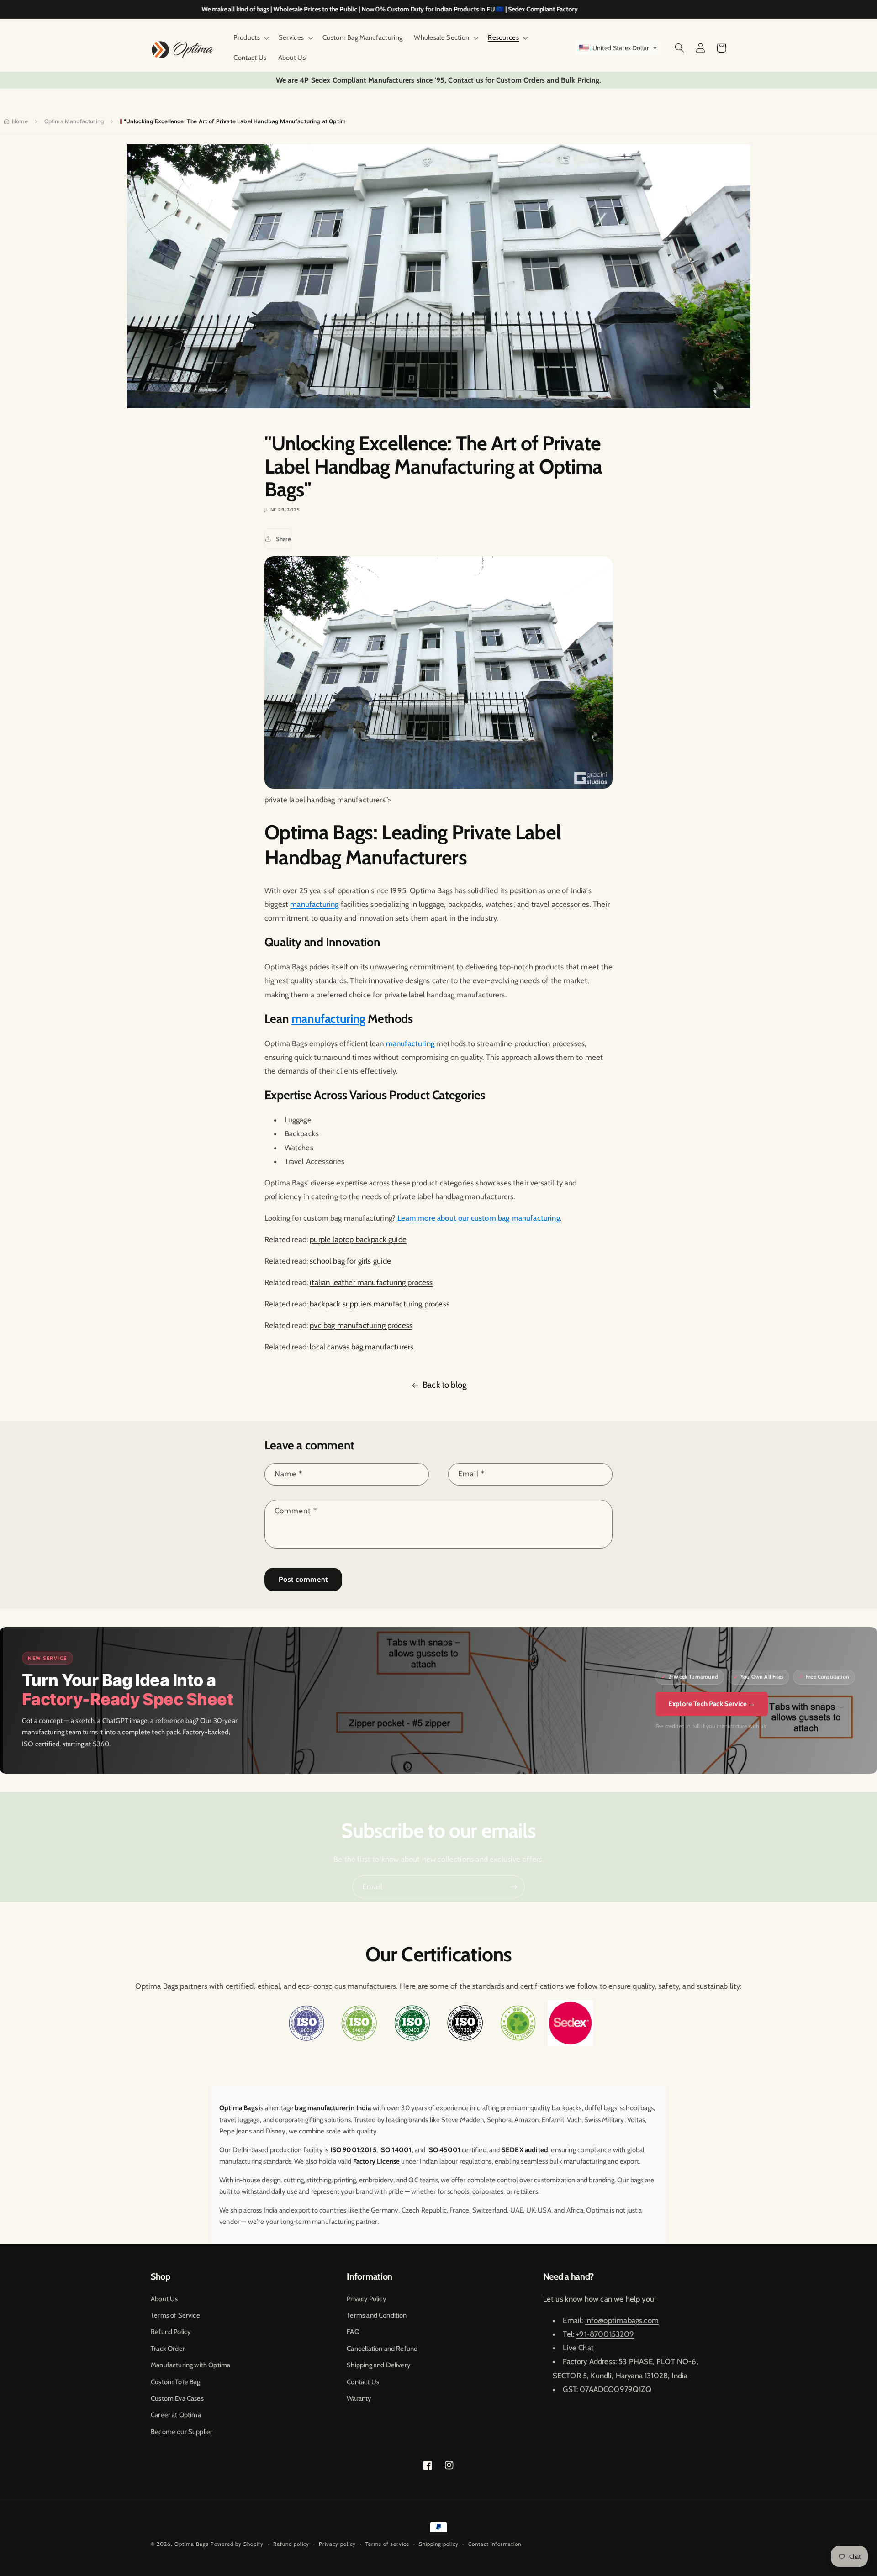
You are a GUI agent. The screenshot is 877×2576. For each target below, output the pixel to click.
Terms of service (387, 2544)
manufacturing (314, 904)
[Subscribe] (514, 1887)
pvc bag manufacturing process (361, 1325)
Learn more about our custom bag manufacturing (479, 1218)
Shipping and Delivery (378, 2365)
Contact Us (363, 2382)
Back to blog (444, 1385)
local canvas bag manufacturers (362, 1347)
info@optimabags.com (622, 2320)
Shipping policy (439, 2544)
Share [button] (283, 539)
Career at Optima (176, 2415)
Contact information (495, 2544)
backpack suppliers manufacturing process (380, 1304)
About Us (164, 2299)
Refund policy (291, 2544)
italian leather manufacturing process (371, 1282)
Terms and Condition (377, 2315)
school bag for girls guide (350, 1261)
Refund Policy (171, 2332)
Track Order (168, 2349)
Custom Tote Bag (176, 2382)
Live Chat (578, 2348)
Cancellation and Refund (382, 2349)
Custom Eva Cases (177, 2398)
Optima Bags (192, 2544)
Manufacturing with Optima (190, 2365)
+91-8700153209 (605, 2334)
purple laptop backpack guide (358, 1239)
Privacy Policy (366, 2299)
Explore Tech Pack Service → (712, 1704)
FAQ (353, 2332)
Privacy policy (337, 2544)
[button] (250, 38)
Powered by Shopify (237, 2544)
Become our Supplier (182, 2432)
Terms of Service (175, 2315)
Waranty (359, 2398)
